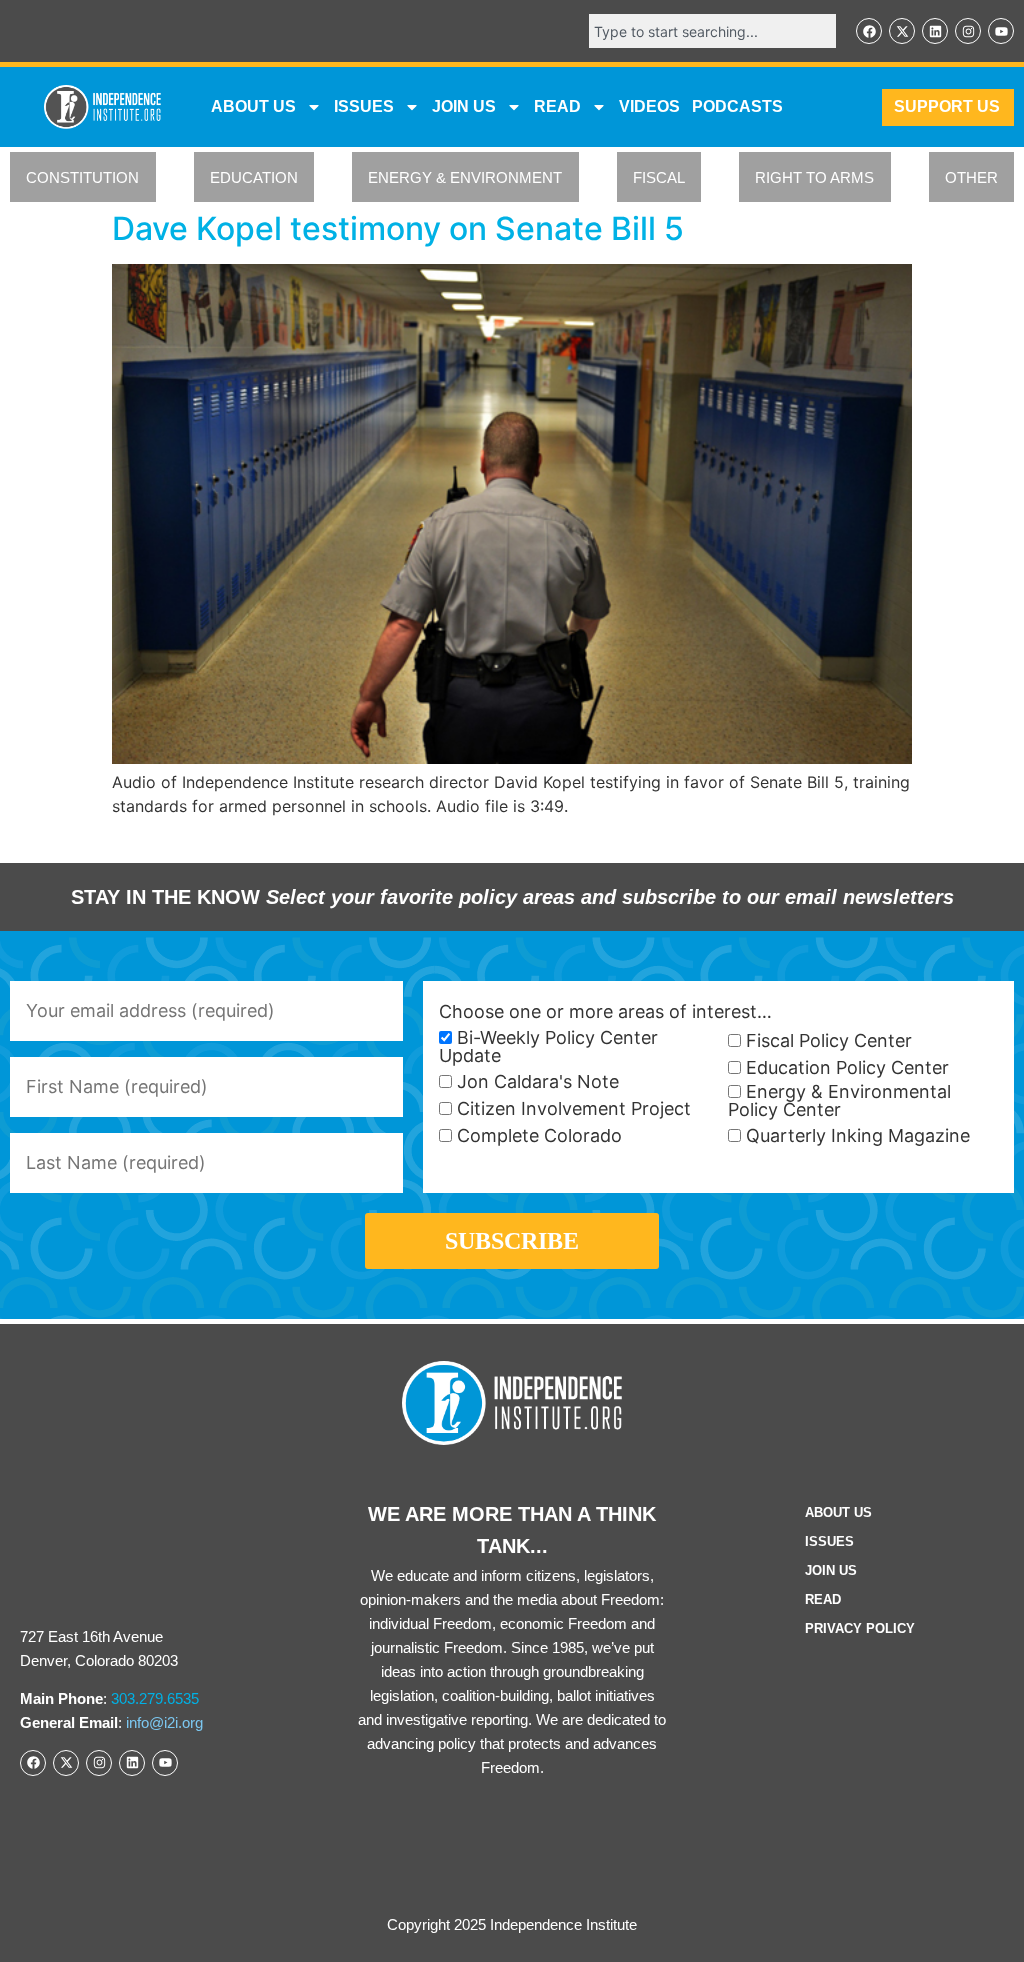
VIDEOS (649, 106)
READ (557, 106)
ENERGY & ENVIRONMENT (465, 177)
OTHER (971, 177)
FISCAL (659, 177)
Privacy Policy (860, 1628)
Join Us (831, 1570)
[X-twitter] (902, 31)
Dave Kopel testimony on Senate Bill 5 (398, 228)
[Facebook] (869, 31)
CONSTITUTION (82, 177)
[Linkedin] (935, 31)
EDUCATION (254, 177)
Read (823, 1599)
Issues (364, 106)
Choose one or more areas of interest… (605, 1012)
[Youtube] (1001, 31)
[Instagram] (968, 31)
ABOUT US (253, 106)
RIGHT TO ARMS (814, 177)
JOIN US (464, 106)
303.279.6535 (155, 1698)
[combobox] (712, 31)
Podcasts (737, 106)
